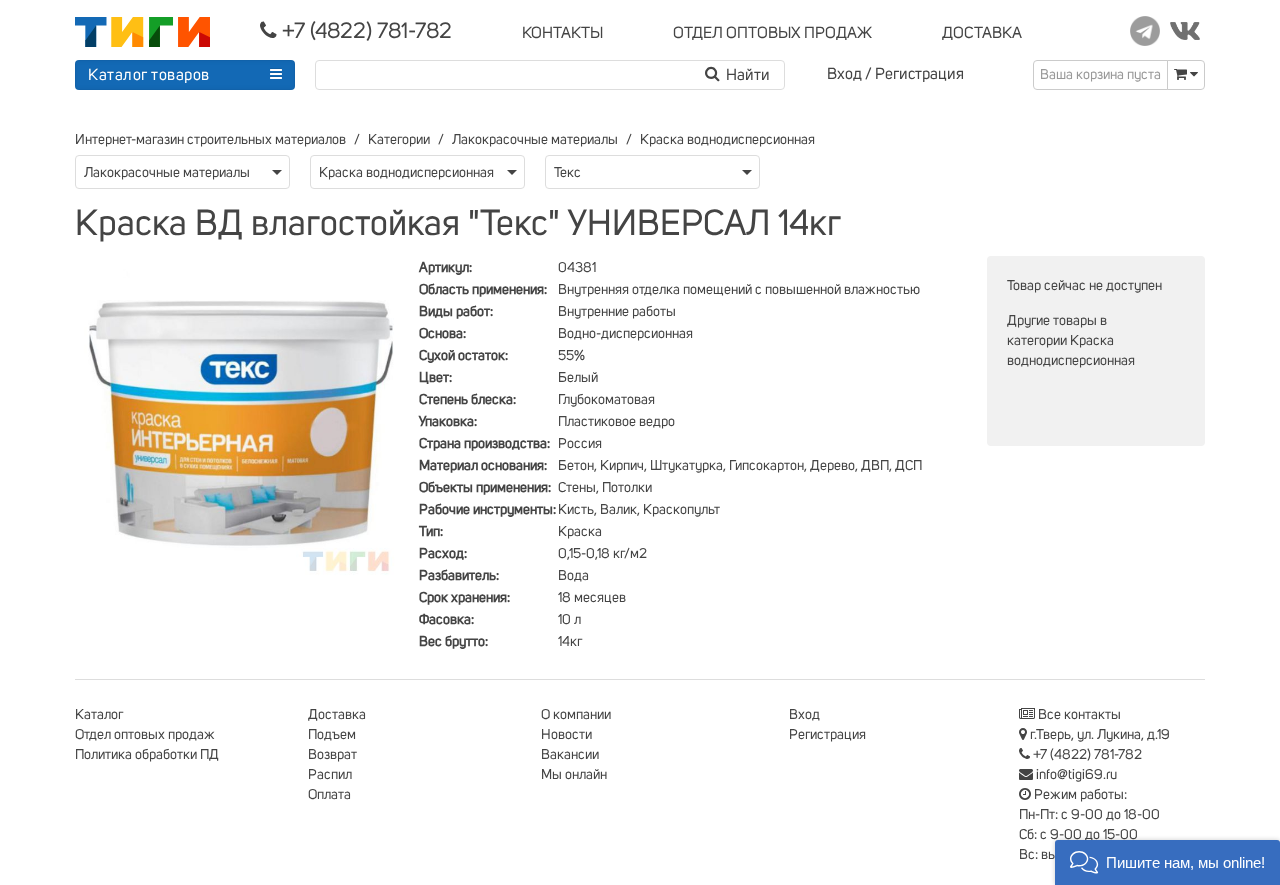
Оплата (329, 795)
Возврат (332, 755)
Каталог (99, 715)
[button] (1167, 862)
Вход (844, 74)
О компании (576, 715)
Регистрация (919, 74)
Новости (566, 735)
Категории (399, 140)
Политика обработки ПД (147, 755)
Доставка (337, 715)
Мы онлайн (574, 775)
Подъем (332, 735)
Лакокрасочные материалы (535, 140)
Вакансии (570, 755)
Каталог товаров (149, 75)
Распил (330, 775)
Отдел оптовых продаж (145, 735)
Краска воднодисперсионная (727, 140)
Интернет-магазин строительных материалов (210, 140)
